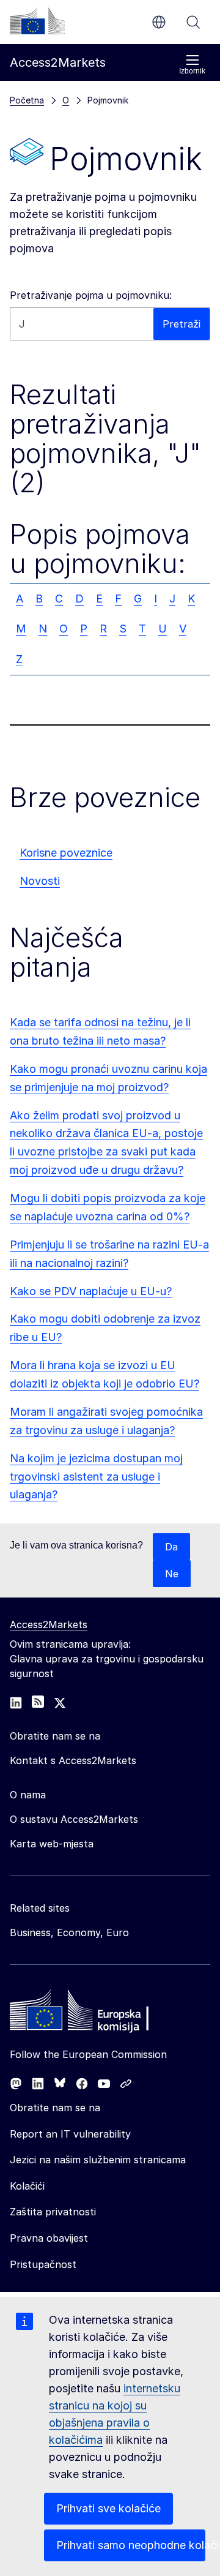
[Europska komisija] (37, 21)
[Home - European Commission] (98, 2013)
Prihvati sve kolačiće (108, 2508)
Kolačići (27, 2186)
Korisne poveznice (66, 853)
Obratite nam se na (55, 2108)
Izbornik (192, 71)
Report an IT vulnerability (70, 2134)
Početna (27, 100)
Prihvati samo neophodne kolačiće (131, 2545)
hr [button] (159, 22)
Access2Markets (49, 1624)
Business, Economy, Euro (69, 1932)
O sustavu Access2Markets (74, 1819)
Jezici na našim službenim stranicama (98, 2160)
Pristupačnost (43, 2264)
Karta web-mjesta (52, 1844)
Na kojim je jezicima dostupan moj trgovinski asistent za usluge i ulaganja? (96, 1477)
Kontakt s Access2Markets (73, 1760)
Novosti (40, 881)
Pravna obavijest (49, 2238)
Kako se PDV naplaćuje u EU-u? (91, 1291)
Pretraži (193, 22)
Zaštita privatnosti (53, 2212)
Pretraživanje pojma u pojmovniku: (91, 295)
